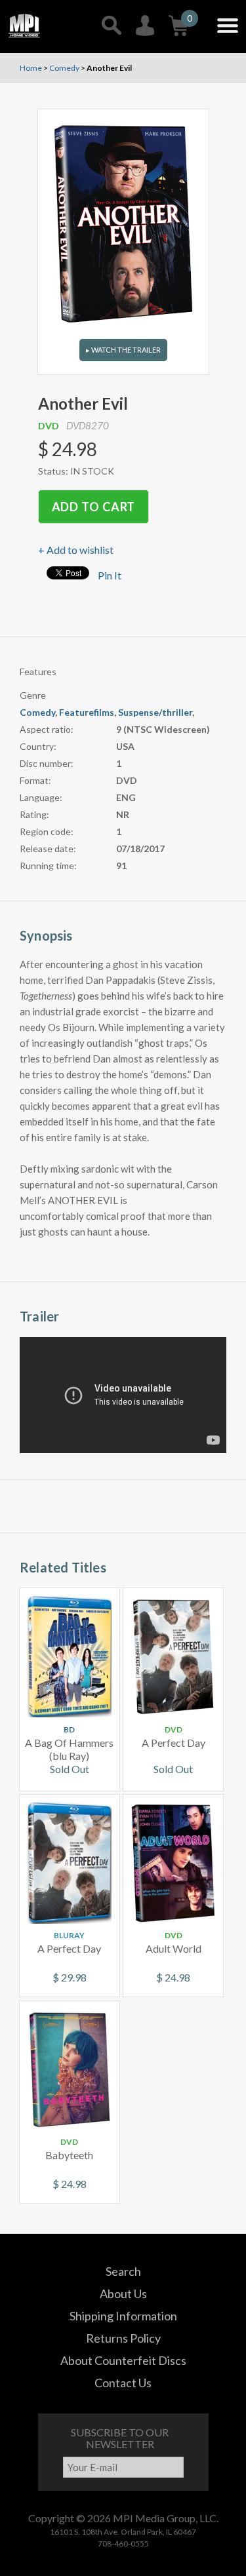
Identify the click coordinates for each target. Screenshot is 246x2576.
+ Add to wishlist (76, 550)
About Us (123, 2293)
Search (123, 2271)
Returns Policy (123, 2338)
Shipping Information (123, 2316)
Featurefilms (87, 712)
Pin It (110, 575)
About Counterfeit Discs (123, 2360)
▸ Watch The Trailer (123, 350)
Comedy (37, 712)
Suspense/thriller (155, 712)
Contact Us (123, 2383)
